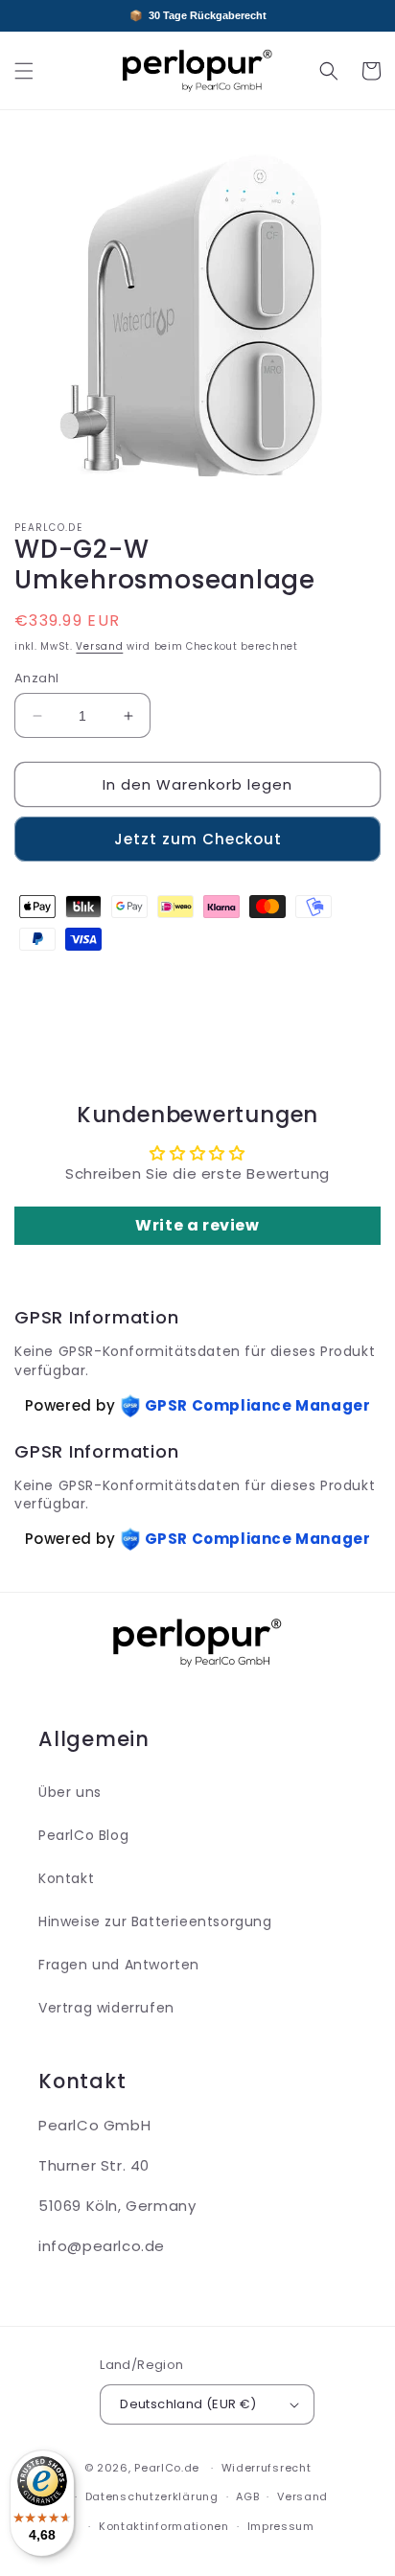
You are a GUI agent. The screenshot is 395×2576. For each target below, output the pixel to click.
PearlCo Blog (83, 1835)
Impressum (281, 2526)
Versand (99, 646)
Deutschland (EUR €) (188, 2404)
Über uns (70, 1792)
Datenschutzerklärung (152, 2496)
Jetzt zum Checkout (198, 839)
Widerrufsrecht (267, 2468)
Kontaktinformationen (164, 2526)
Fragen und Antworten (119, 1965)
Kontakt (66, 1878)
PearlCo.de (167, 2468)
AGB (247, 2496)
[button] (24, 71)
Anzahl (36, 678)
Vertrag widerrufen (106, 2008)
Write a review (197, 1225)
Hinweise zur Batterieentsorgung (155, 1921)
